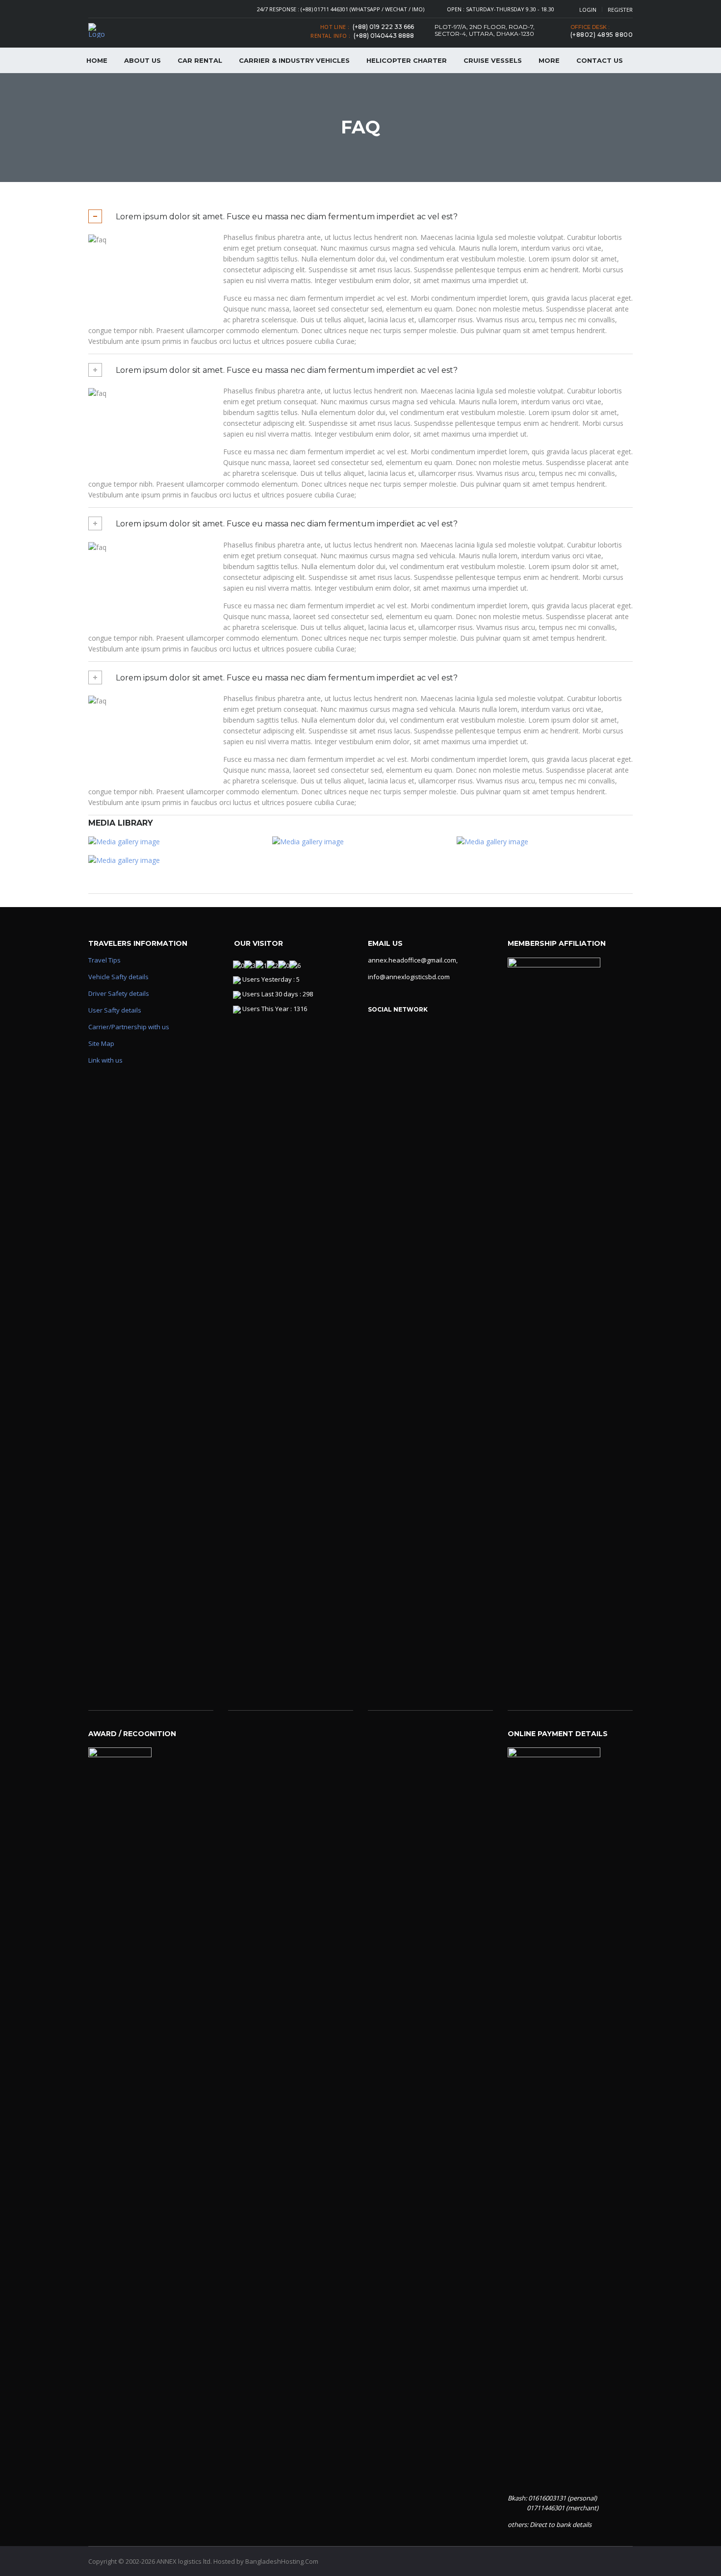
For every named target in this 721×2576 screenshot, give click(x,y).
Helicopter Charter (407, 60)
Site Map (101, 1043)
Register (620, 10)
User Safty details (115, 1010)
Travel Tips (104, 960)
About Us (142, 60)
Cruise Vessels (493, 60)
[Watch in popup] (176, 842)
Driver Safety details (119, 993)
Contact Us (600, 60)
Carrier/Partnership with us (129, 1027)
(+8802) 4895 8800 (602, 35)
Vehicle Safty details (118, 977)
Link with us (105, 1060)
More (549, 60)
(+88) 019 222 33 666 (383, 27)
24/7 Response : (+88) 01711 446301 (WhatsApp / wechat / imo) (341, 9)
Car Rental (200, 60)
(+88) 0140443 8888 (384, 36)
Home (97, 60)
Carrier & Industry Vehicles (294, 60)
